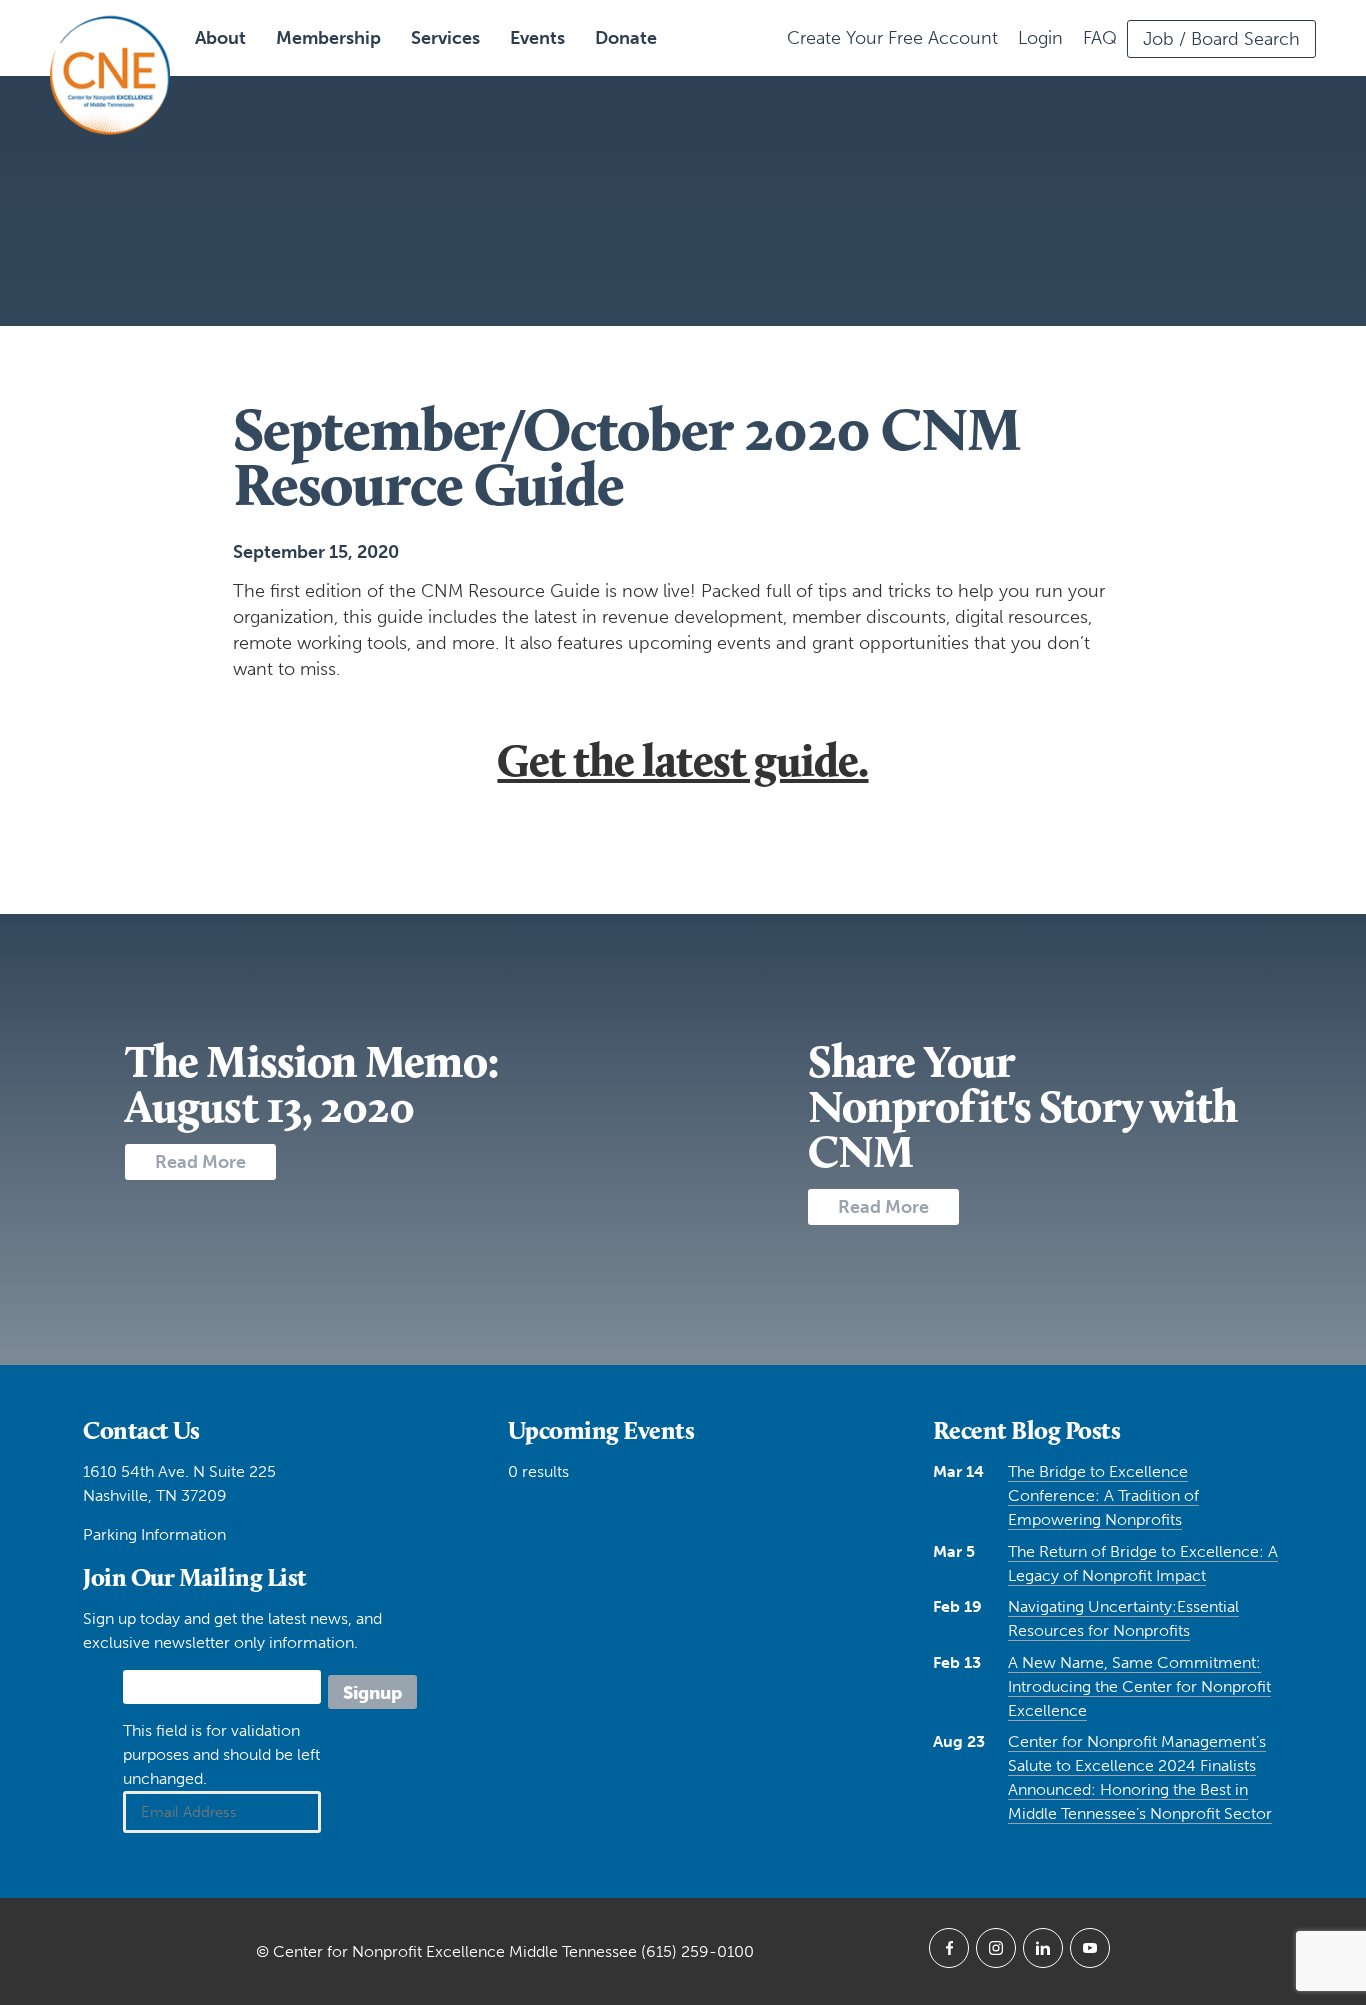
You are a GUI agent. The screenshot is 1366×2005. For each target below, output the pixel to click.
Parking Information (154, 1534)
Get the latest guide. (682, 760)
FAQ (1100, 38)
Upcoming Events (601, 1430)
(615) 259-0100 (697, 1951)
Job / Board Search (1221, 39)
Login (1040, 38)
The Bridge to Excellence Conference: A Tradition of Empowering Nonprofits (1103, 1495)
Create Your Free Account (892, 38)
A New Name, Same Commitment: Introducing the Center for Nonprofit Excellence (1139, 1686)
